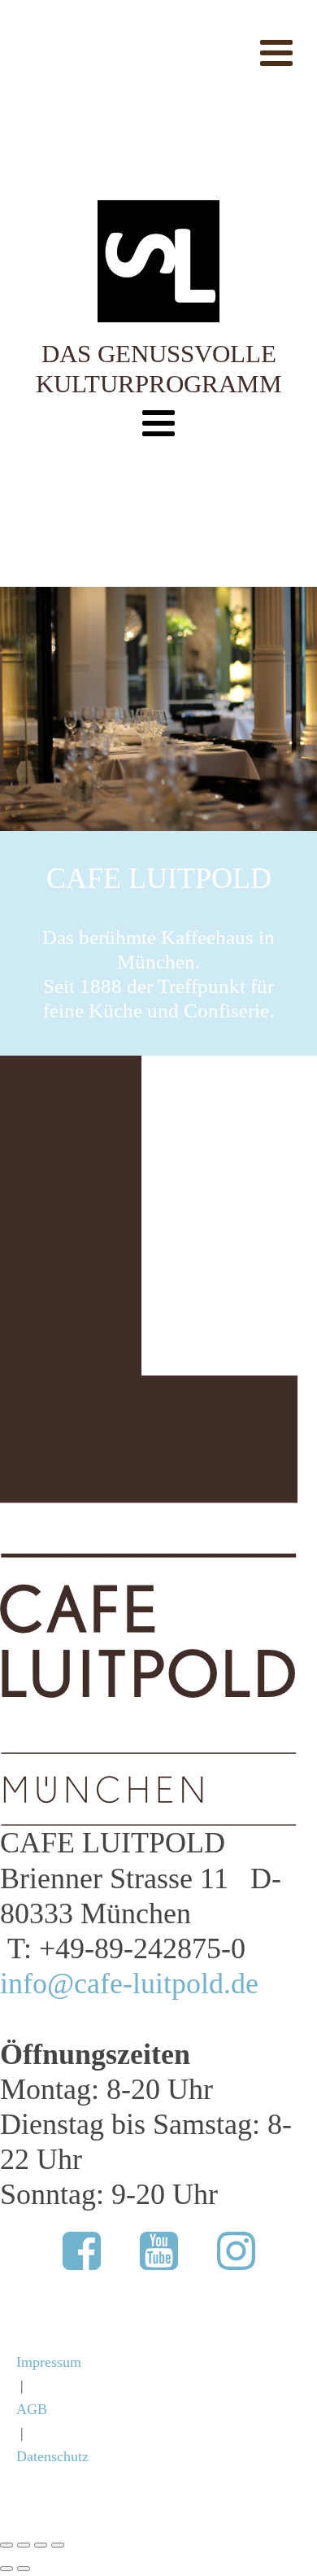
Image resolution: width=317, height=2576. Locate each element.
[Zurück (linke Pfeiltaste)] (7, 2569)
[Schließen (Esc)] (58, 2545)
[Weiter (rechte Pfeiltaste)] (24, 2569)
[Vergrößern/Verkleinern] (7, 2545)
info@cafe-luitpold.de (129, 1983)
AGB (32, 2409)
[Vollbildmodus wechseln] (24, 2545)
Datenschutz (52, 2456)
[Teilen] (41, 2545)
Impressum (49, 2362)
